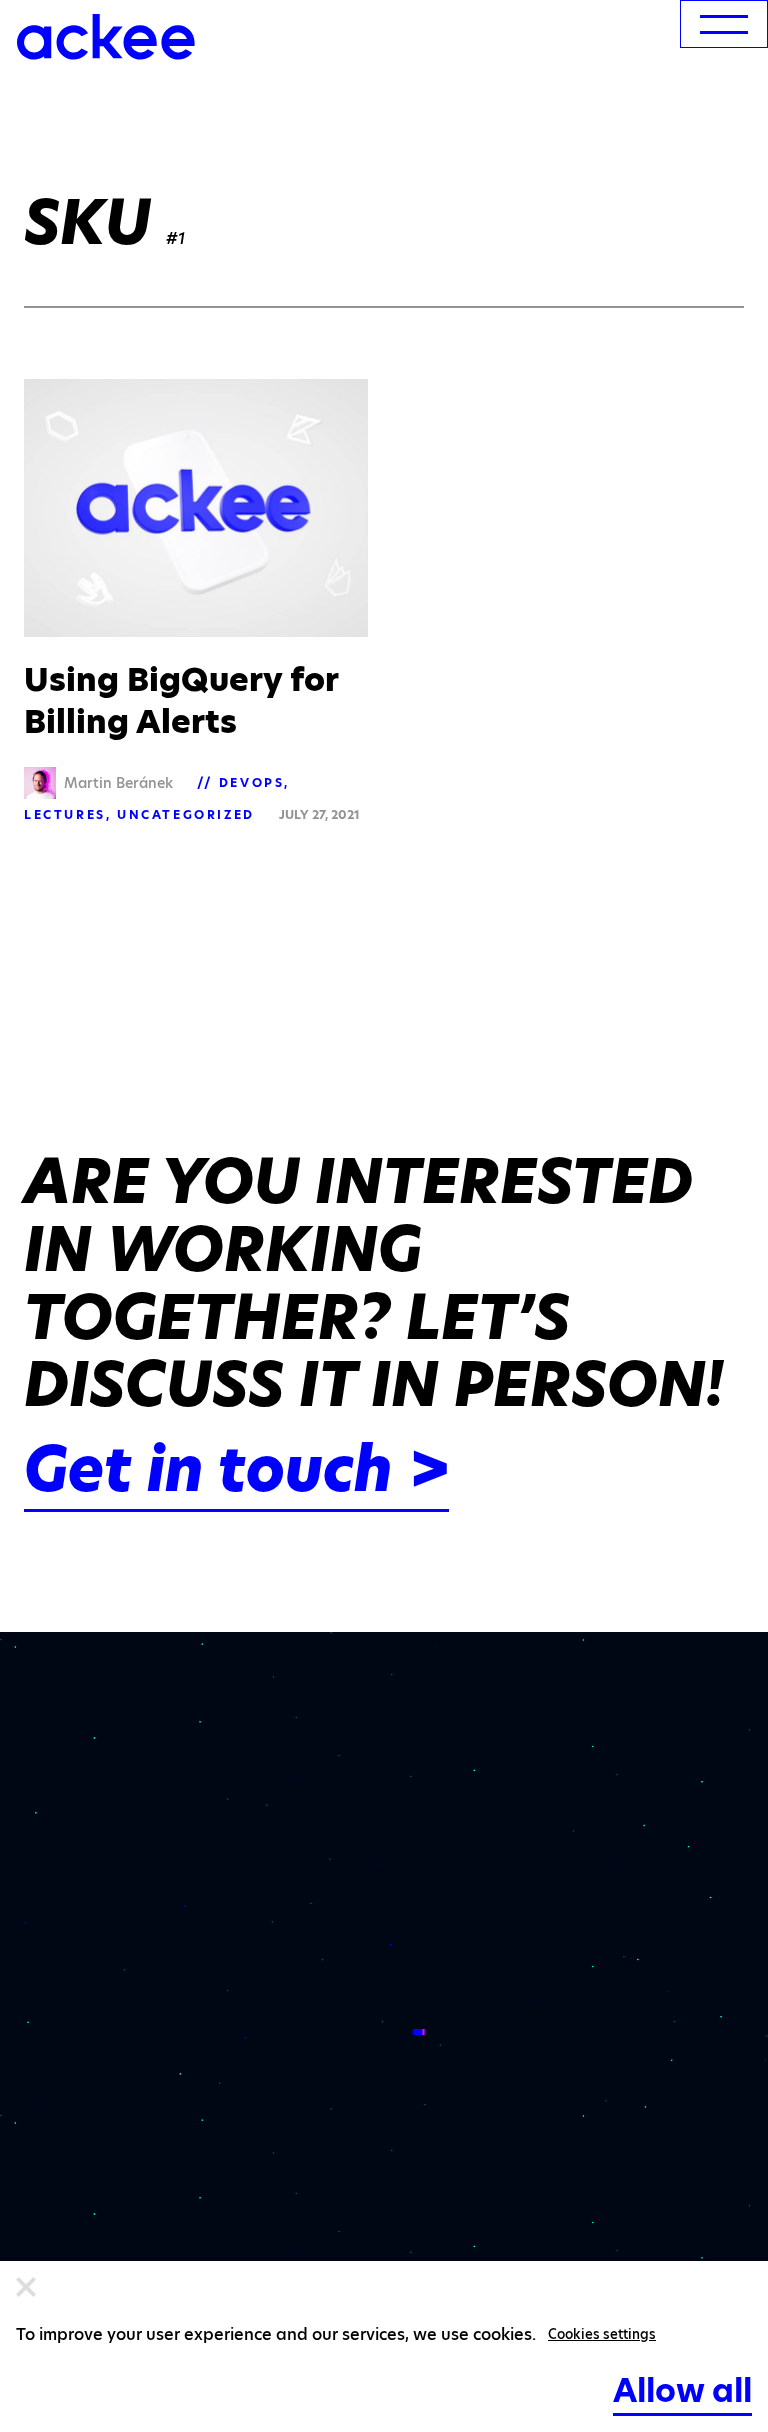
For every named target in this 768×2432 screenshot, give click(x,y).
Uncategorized (186, 814)
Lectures (65, 814)
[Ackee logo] (106, 37)
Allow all (682, 2390)
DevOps (252, 782)
